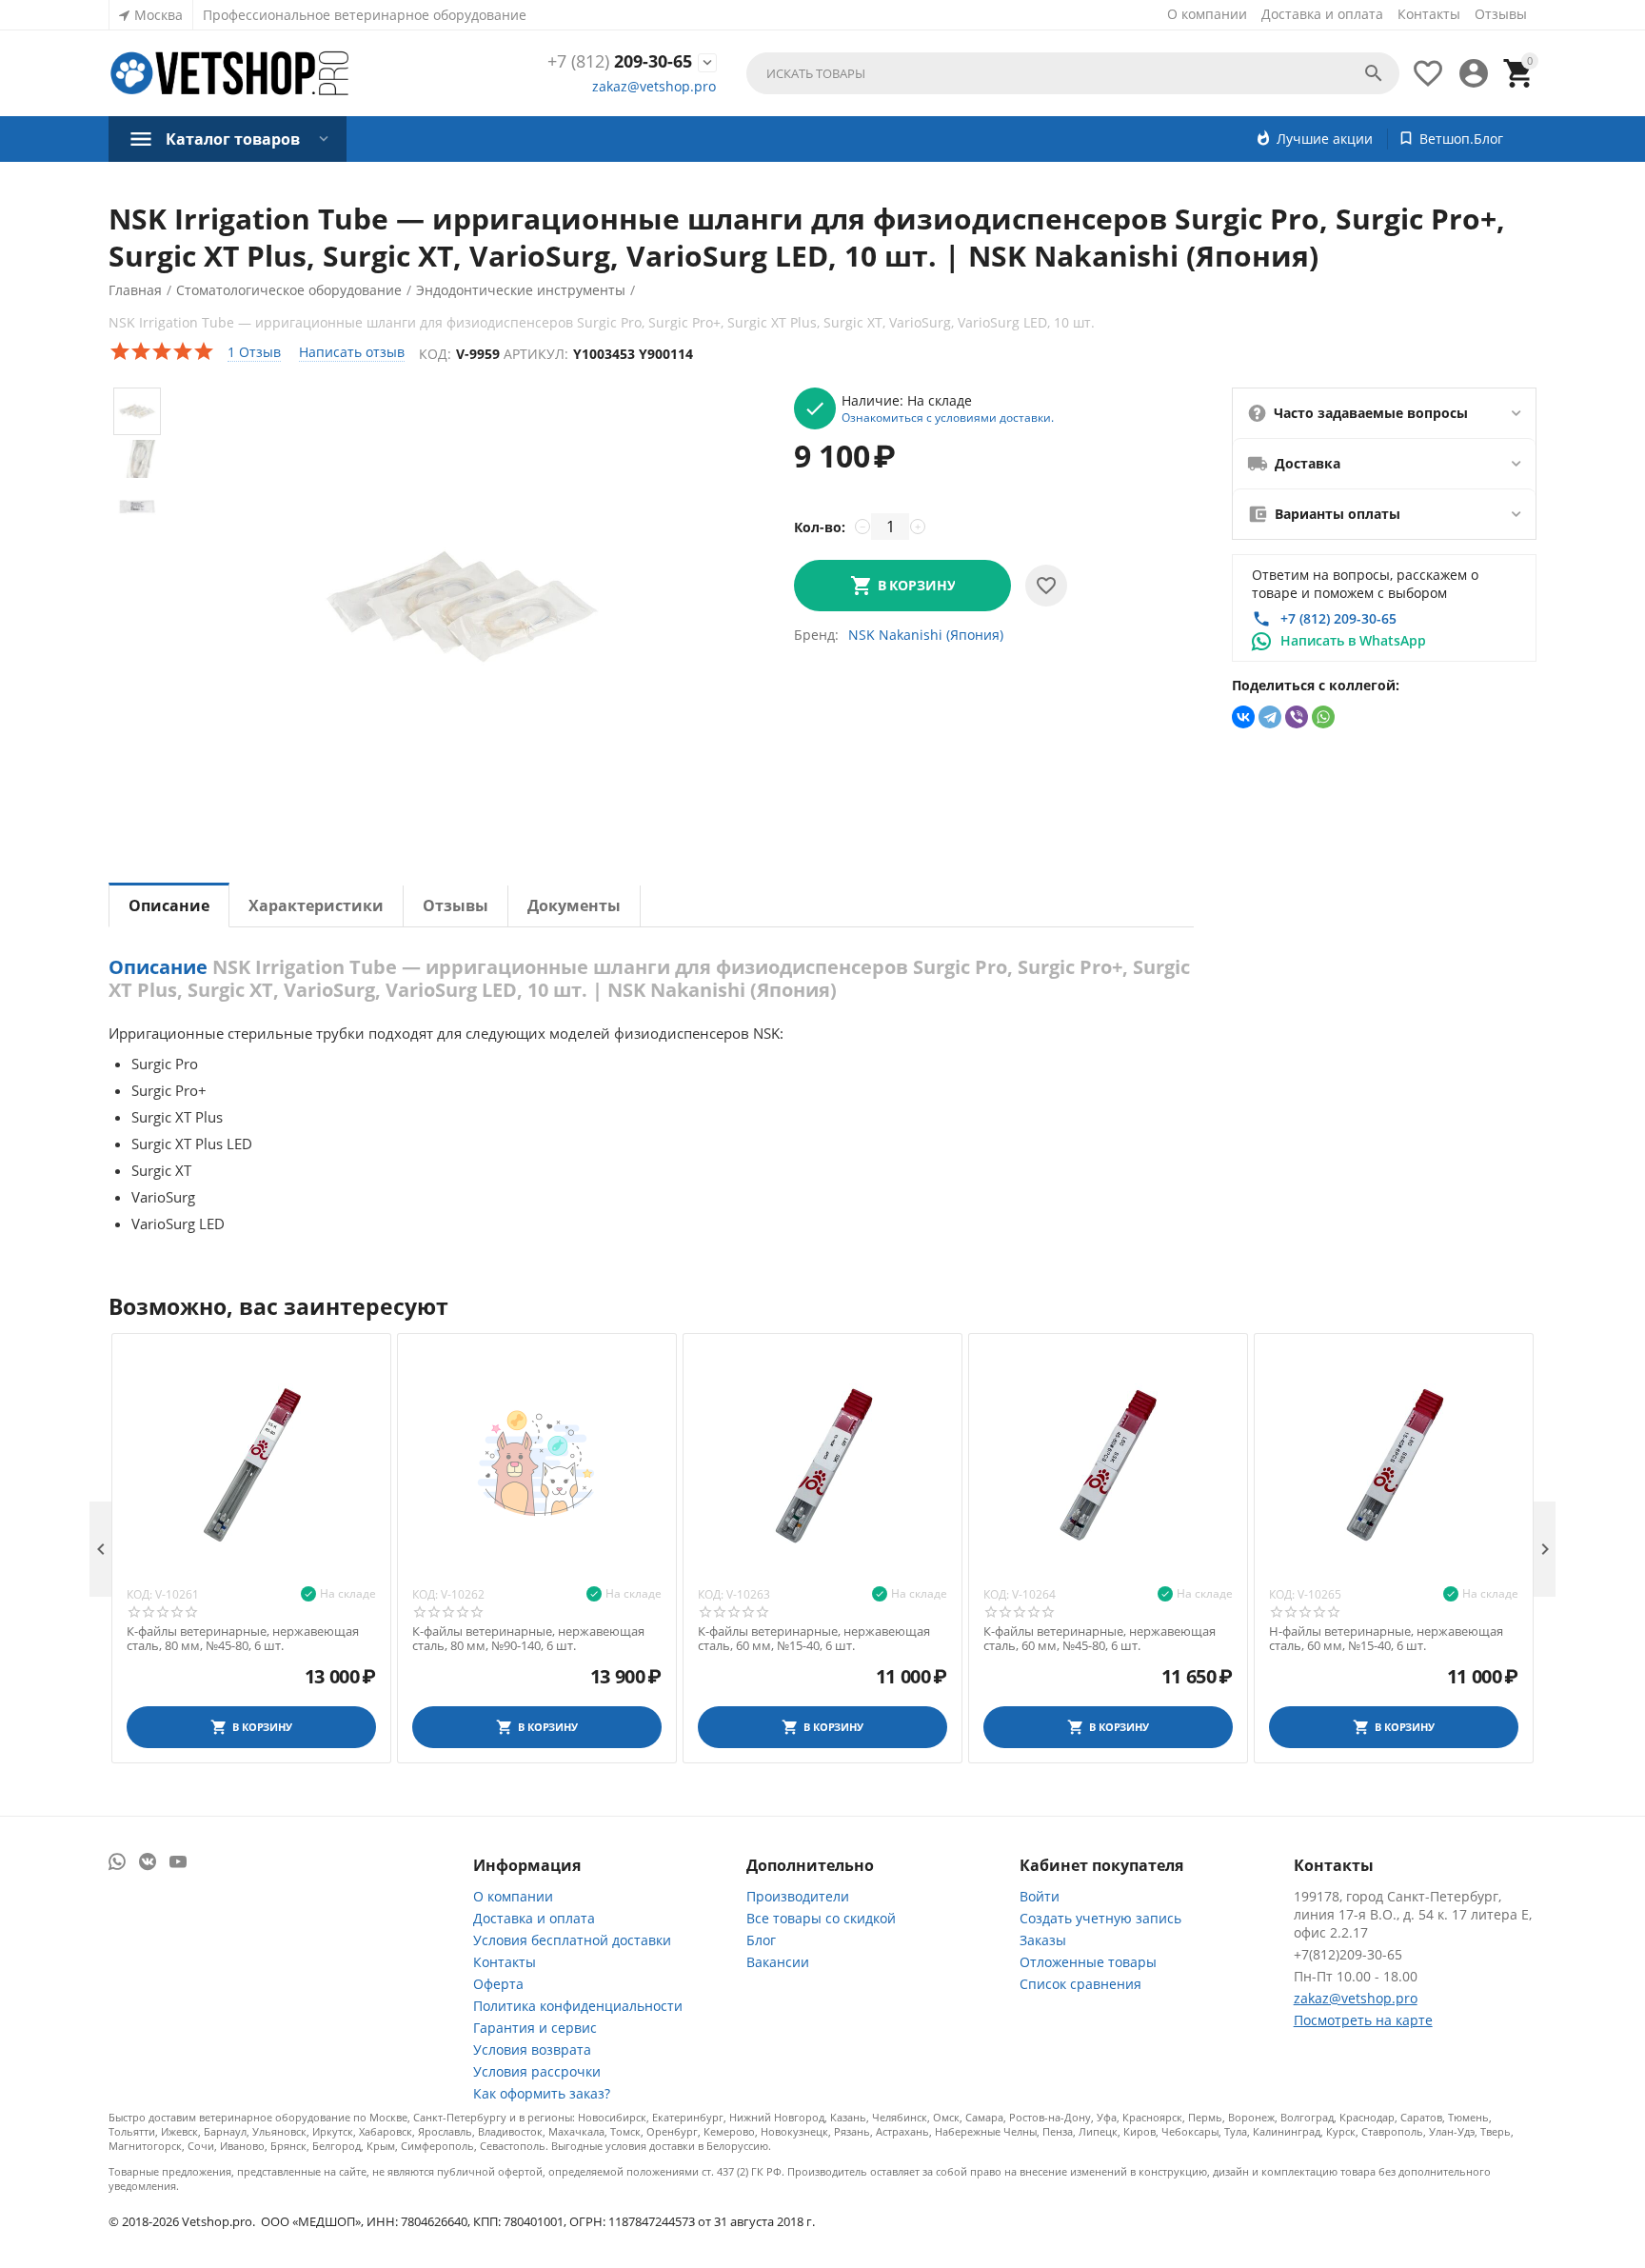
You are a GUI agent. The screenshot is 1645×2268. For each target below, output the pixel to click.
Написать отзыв (352, 352)
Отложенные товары (1088, 1962)
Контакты (1429, 14)
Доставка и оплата (1322, 14)
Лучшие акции (1325, 139)
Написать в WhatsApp (1353, 640)
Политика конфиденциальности (578, 2006)
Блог (761, 1940)
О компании (1207, 14)
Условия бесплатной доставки (572, 1940)
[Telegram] (1270, 717)
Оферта (498, 1984)
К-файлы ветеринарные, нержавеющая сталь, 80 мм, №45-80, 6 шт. (243, 1639)
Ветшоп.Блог (1461, 139)
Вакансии (778, 1962)
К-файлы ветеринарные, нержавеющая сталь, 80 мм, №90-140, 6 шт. (528, 1639)
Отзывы (1501, 14)
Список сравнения (1080, 1984)
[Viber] (1297, 717)
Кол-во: (820, 527)
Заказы (1043, 1940)
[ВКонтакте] (1243, 717)
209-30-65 (620, 62)
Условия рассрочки (537, 2071)
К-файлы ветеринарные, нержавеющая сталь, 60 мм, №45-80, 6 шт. (1100, 1639)
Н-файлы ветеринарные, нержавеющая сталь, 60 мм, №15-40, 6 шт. (1386, 1639)
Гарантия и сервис (535, 2028)
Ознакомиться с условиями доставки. (948, 417)
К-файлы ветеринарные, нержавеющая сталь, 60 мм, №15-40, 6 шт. (814, 1639)
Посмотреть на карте (1363, 2020)
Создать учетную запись (1100, 1918)
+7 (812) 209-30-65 (1338, 618)
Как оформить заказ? (542, 2093)
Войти (1040, 1896)
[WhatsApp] (1323, 717)
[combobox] (1073, 73)
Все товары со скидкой (821, 1918)
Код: (435, 354)
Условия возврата (532, 2049)
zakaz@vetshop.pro (654, 86)
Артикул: (536, 354)
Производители (798, 1896)
